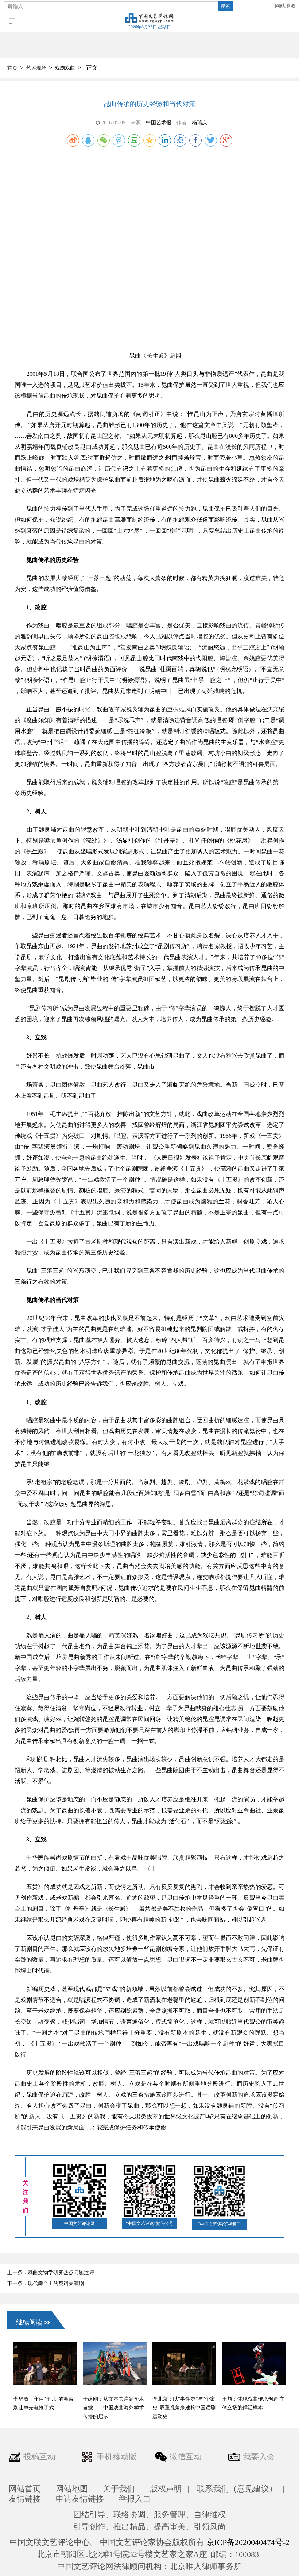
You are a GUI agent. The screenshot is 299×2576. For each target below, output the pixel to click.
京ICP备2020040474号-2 (248, 2542)
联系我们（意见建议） (237, 2489)
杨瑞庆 (199, 123)
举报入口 (135, 2499)
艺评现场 (36, 68)
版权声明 (166, 2489)
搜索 (225, 6)
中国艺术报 (159, 123)
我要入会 (259, 2457)
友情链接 (25, 2499)
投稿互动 (39, 2457)
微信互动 (186, 2457)
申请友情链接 (80, 2499)
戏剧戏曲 (65, 68)
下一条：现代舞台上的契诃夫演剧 (46, 2283)
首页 (12, 68)
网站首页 (25, 2489)
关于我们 (119, 2489)
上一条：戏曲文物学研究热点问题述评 (51, 2273)
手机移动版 (117, 2457)
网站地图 (285, 6)
